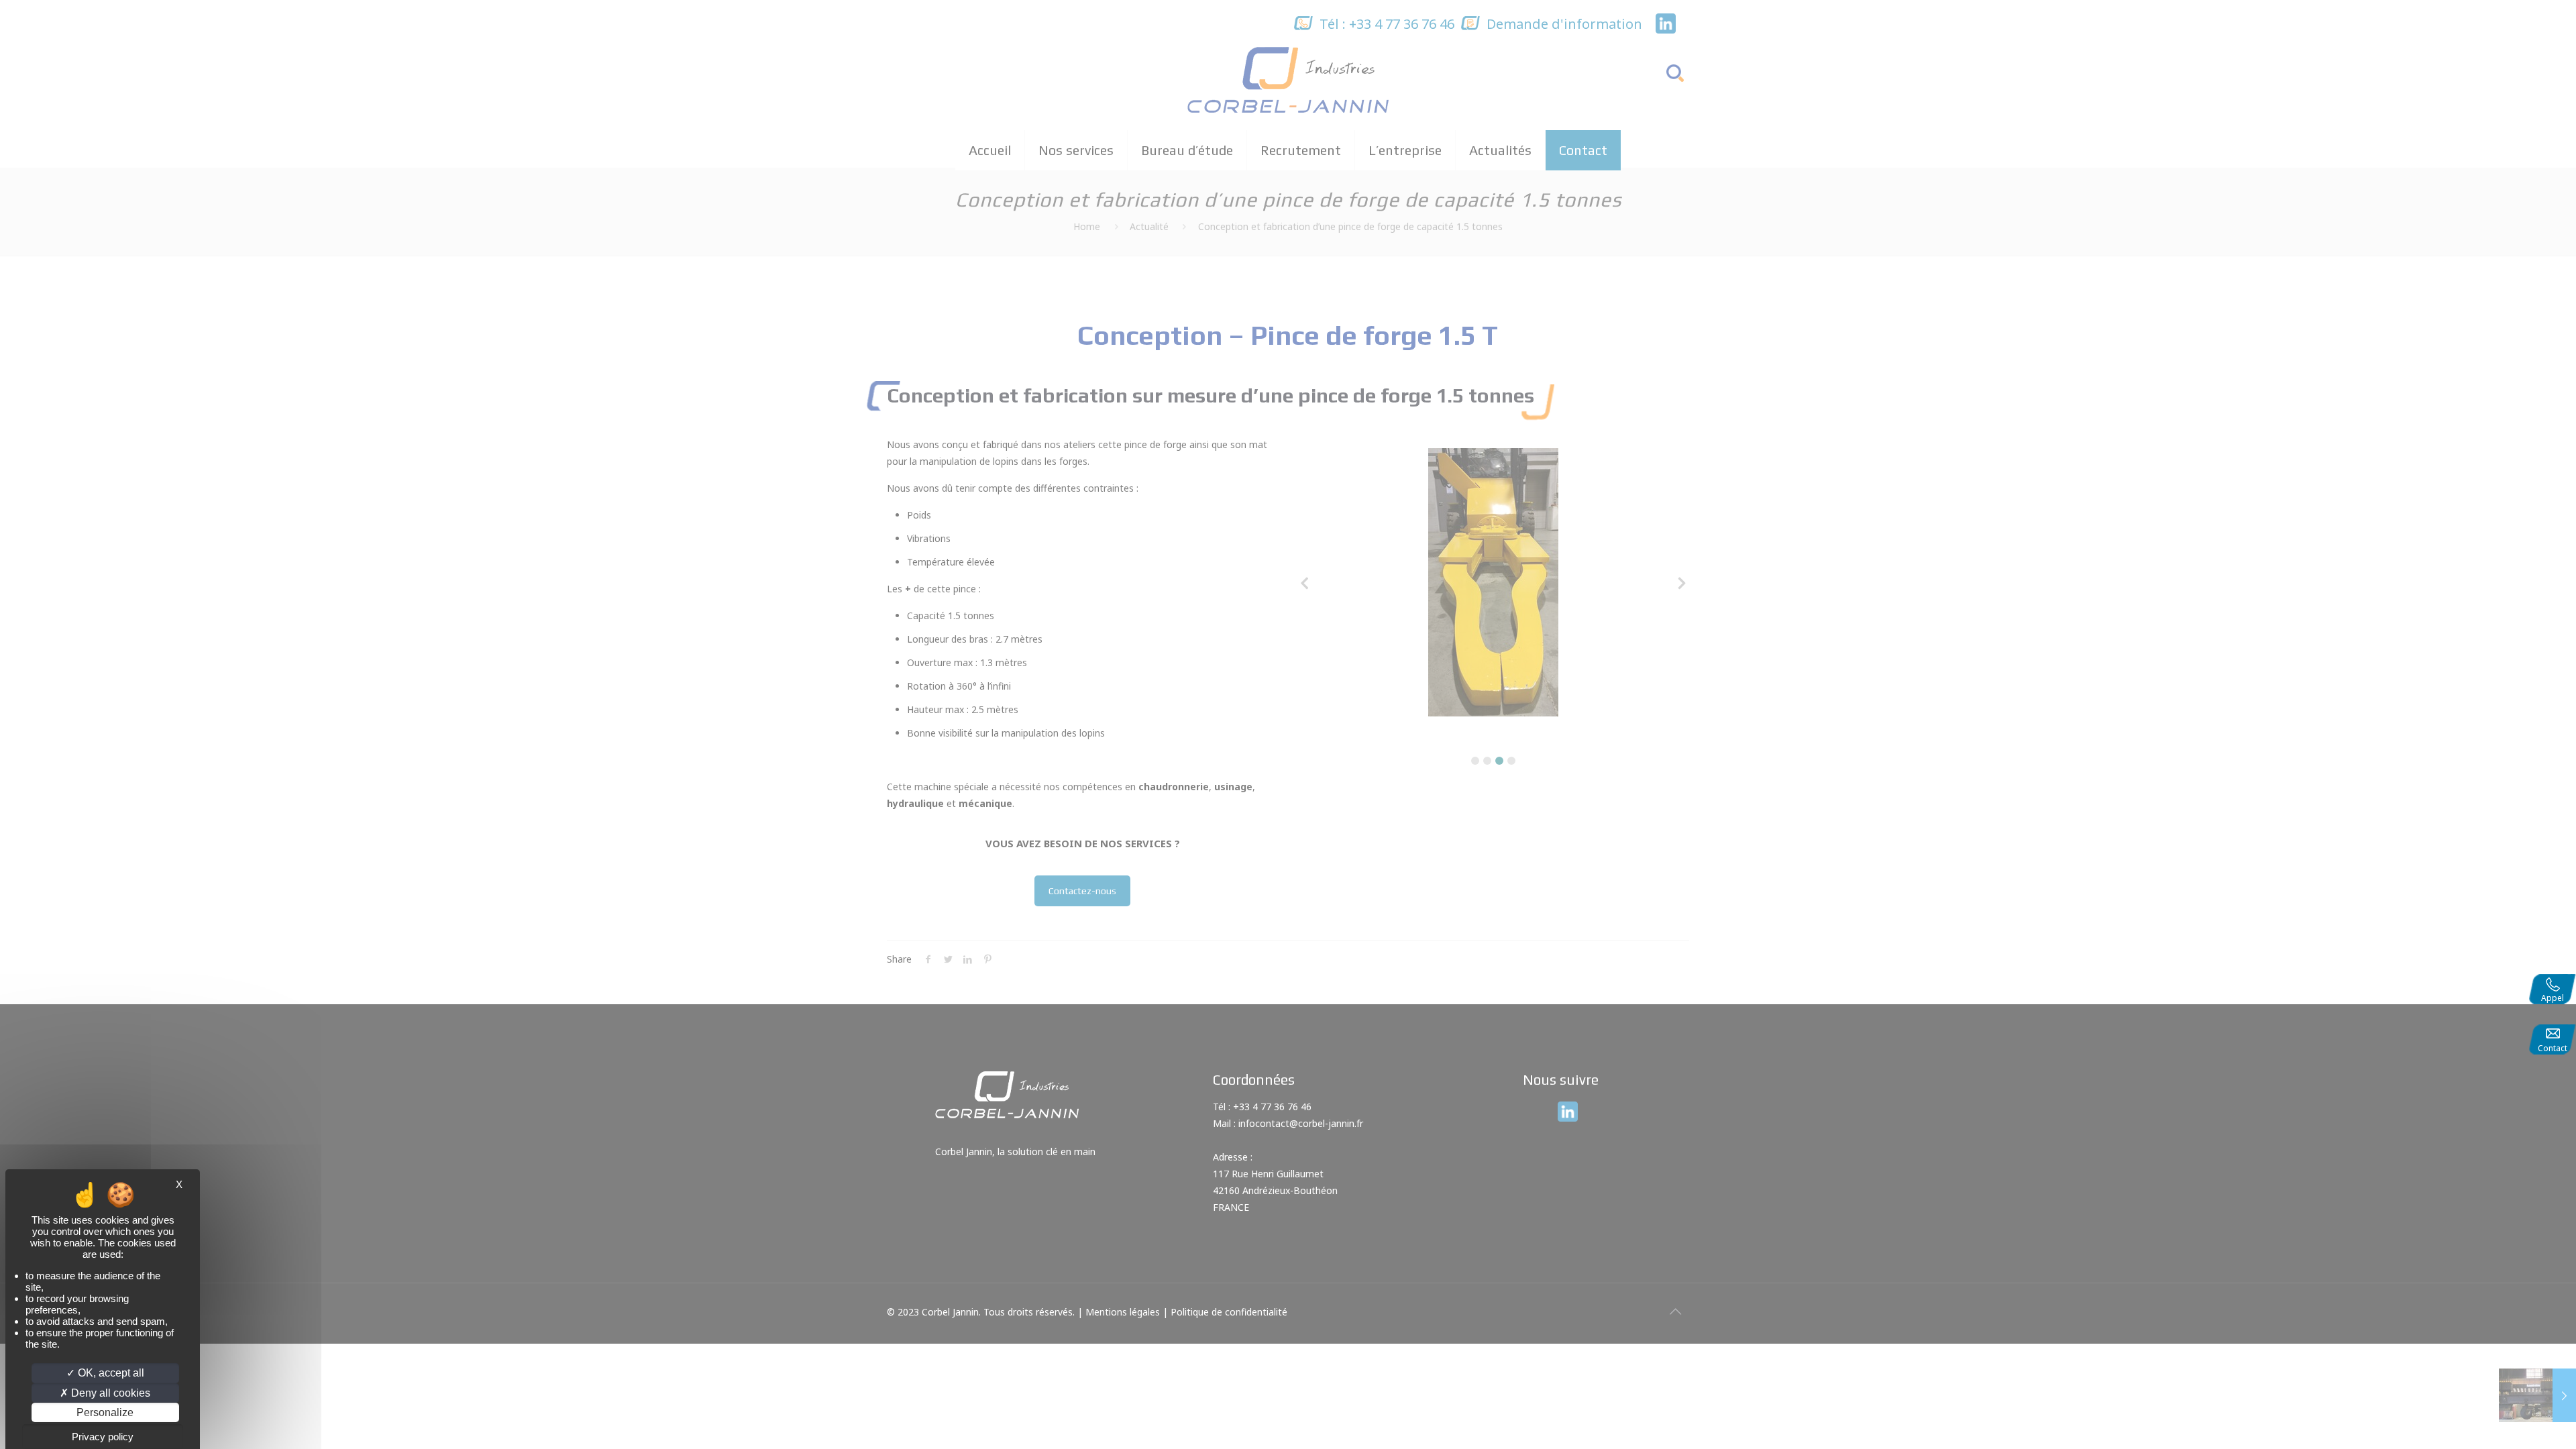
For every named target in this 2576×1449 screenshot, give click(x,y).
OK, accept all (110, 1373)
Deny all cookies (109, 1393)
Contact (2553, 1048)
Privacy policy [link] (103, 1437)
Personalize (105, 1412)
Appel (2553, 998)
